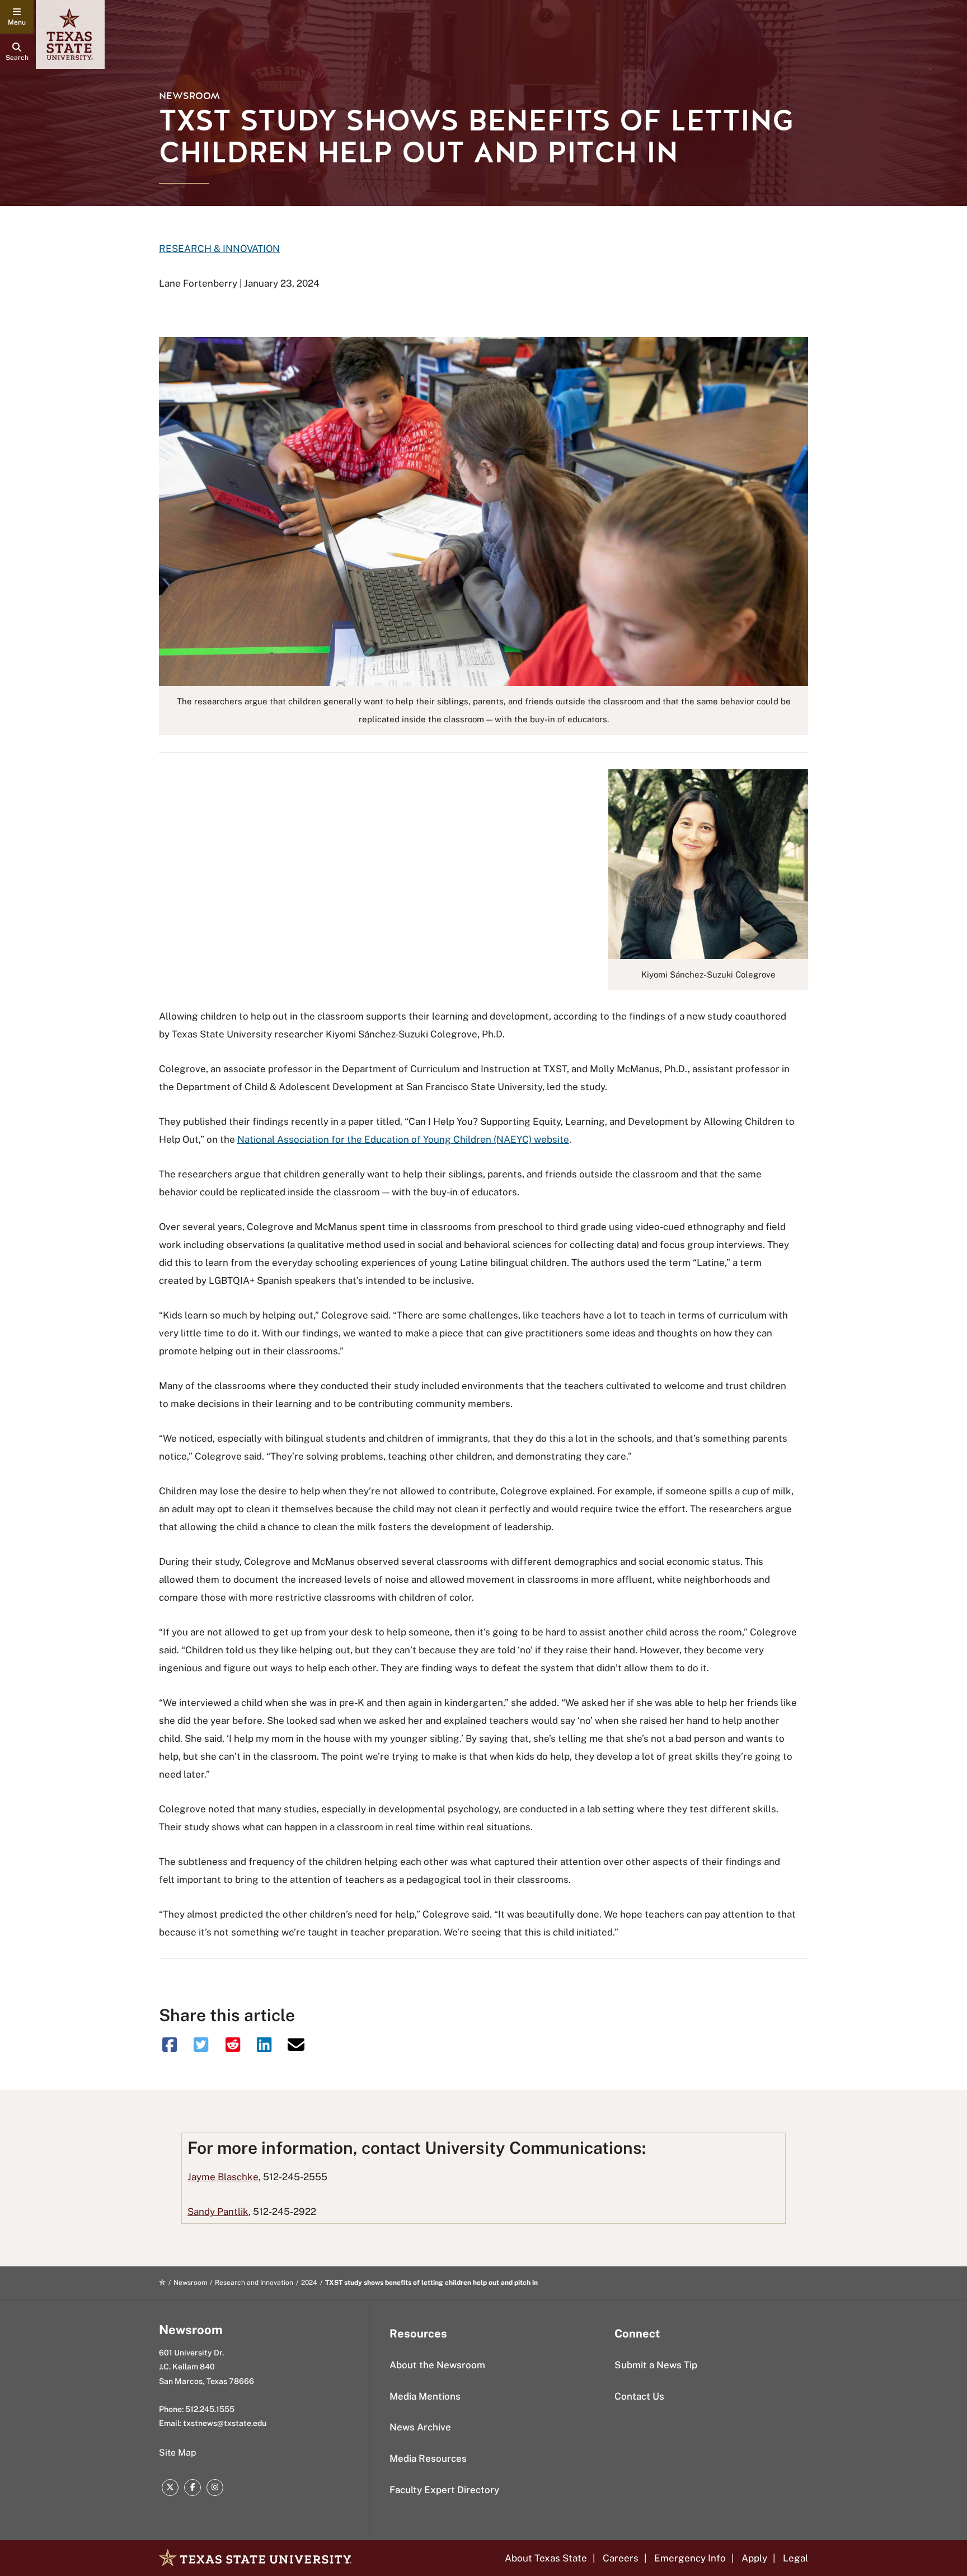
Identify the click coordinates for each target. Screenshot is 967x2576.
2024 (309, 2283)
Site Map (178, 2453)
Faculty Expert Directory (444, 2490)
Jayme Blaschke (223, 2177)
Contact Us (639, 2396)
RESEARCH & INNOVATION (219, 249)
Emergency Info (690, 2558)
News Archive (420, 2427)
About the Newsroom (437, 2365)
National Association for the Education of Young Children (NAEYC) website (403, 1139)
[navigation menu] (17, 17)
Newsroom (189, 96)
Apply (754, 2558)
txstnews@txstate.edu (225, 2423)
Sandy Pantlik (218, 2212)
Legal (795, 2558)
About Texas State (546, 2558)
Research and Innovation (254, 2283)
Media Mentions (425, 2396)
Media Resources (428, 2458)
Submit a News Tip (656, 2365)
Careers (621, 2558)
